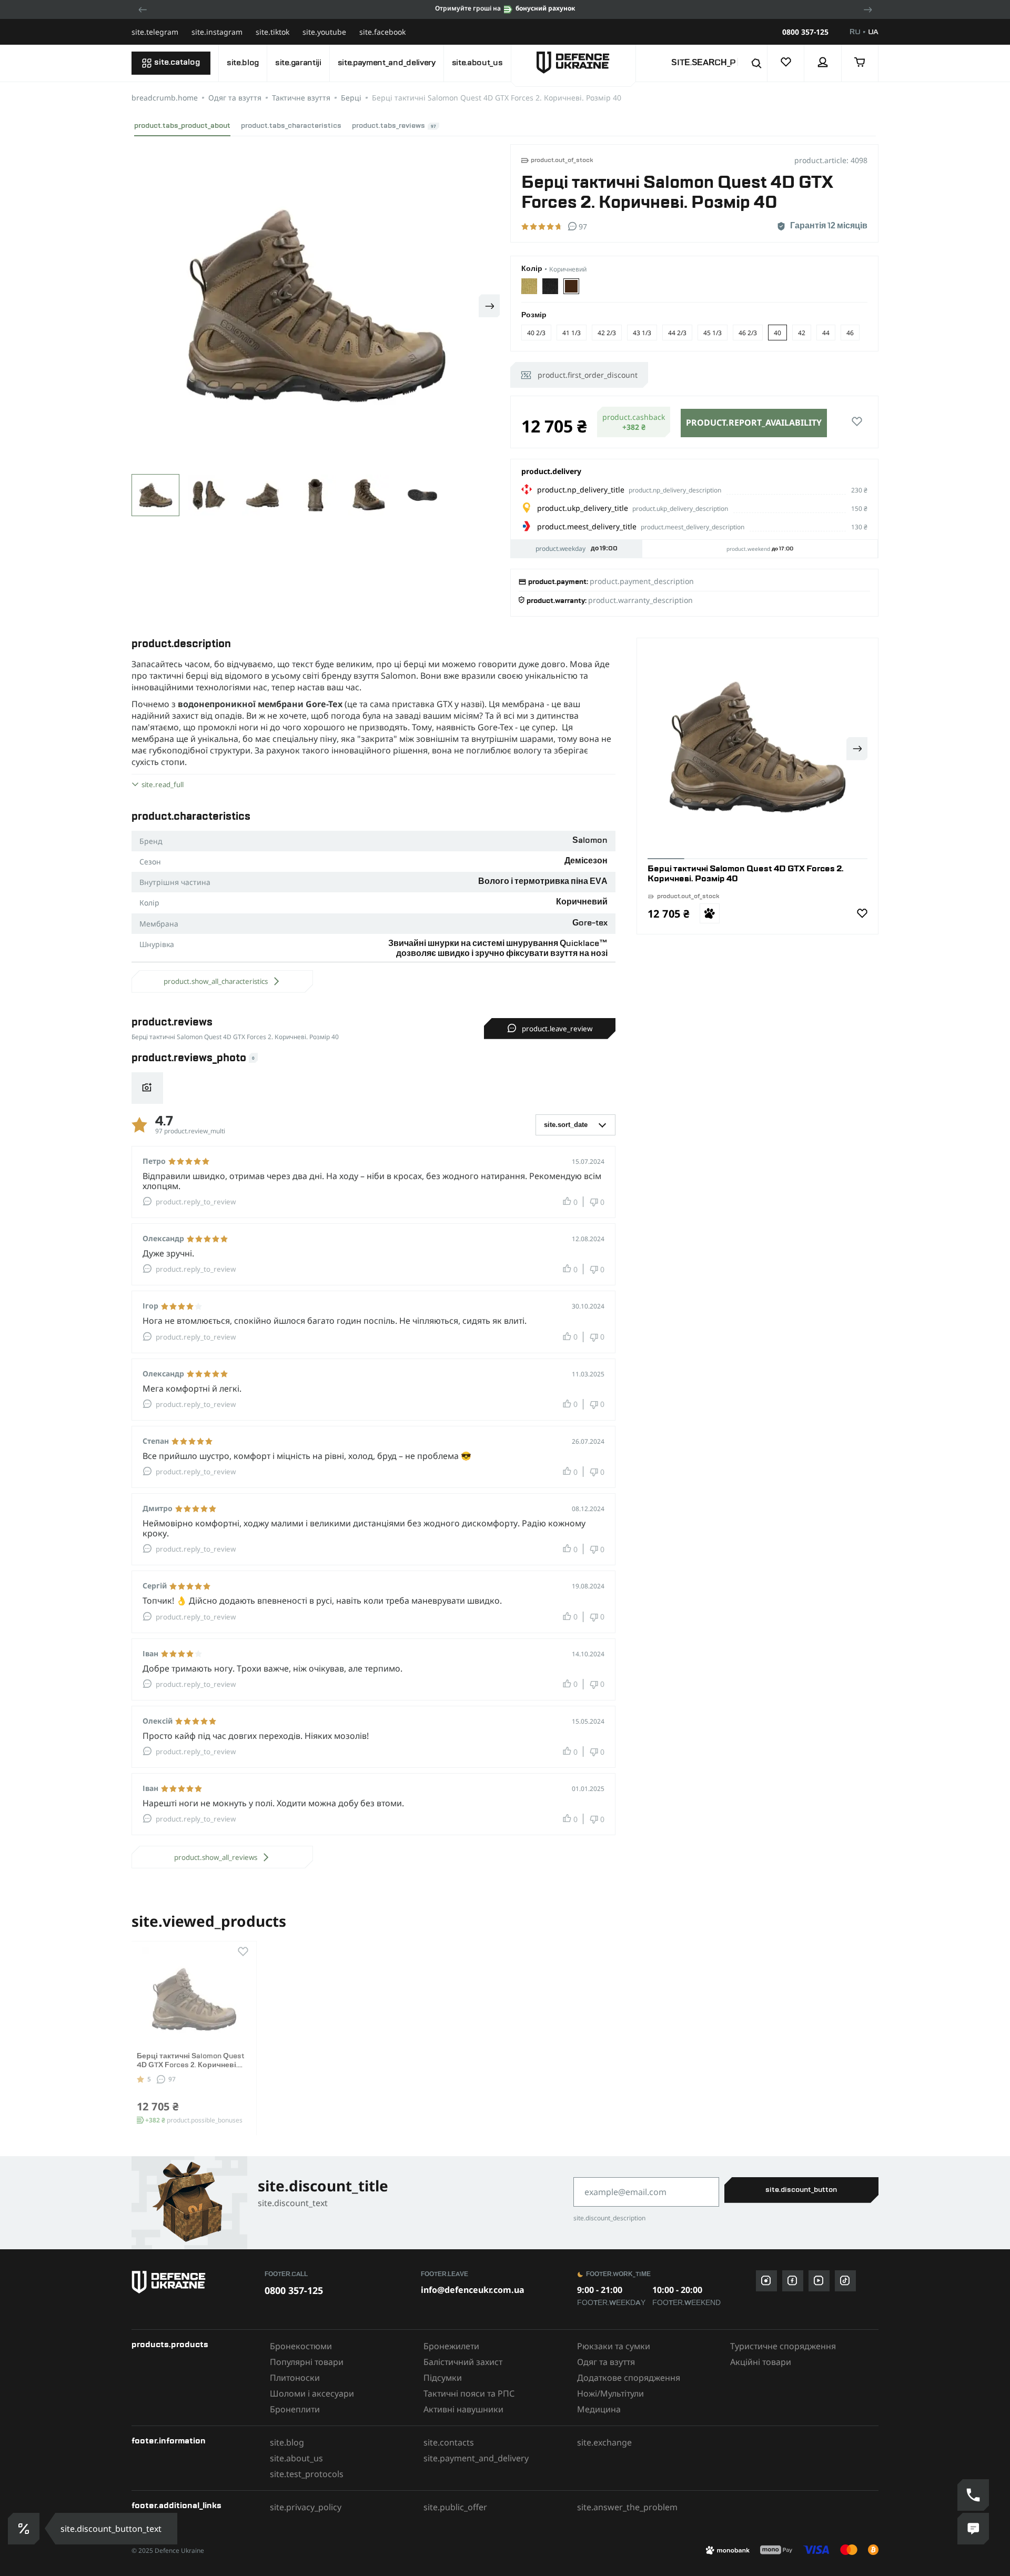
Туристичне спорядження (783, 2346)
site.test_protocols (307, 2474)
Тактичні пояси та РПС (469, 2393)
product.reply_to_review (196, 1202)
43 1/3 (642, 333)
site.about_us (477, 63)
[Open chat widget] (973, 2529)
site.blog (243, 63)
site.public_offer (455, 2507)
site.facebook (382, 32)
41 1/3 (572, 333)
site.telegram (155, 32)
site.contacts (449, 2442)
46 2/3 (748, 333)
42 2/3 (607, 333)
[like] (857, 422)
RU (855, 32)
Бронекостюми (301, 2346)
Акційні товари (761, 2362)
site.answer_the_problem (627, 2507)
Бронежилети (451, 2346)
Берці (351, 98)
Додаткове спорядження (629, 2378)
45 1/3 (713, 333)
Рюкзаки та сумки (614, 2346)
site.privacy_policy (306, 2507)
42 (802, 333)
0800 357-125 (805, 32)
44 (826, 333)
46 (850, 333)
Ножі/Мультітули (610, 2393)
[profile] (823, 63)
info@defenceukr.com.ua (473, 2290)
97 (172, 2079)
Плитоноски (295, 2378)
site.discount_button (801, 2190)
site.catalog (177, 63)
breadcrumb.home (165, 98)
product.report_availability (754, 422)
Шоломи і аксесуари (312, 2393)
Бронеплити (295, 2409)
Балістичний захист (463, 2362)
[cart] (860, 63)
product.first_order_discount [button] (588, 375)
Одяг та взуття (235, 98)
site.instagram (217, 32)
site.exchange (604, 2442)
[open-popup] (22, 2529)
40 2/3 (536, 333)
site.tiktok (272, 32)
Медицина (599, 2409)
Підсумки (443, 2378)
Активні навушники (463, 2409)
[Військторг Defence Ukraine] (193, 2282)
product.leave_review (557, 1029)
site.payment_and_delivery (387, 63)
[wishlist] (786, 63)
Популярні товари (307, 2362)
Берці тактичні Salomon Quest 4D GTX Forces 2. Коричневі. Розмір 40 (191, 2065)
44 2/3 (677, 333)
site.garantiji (298, 63)
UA (873, 32)
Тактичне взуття (301, 98)
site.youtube (324, 32)
